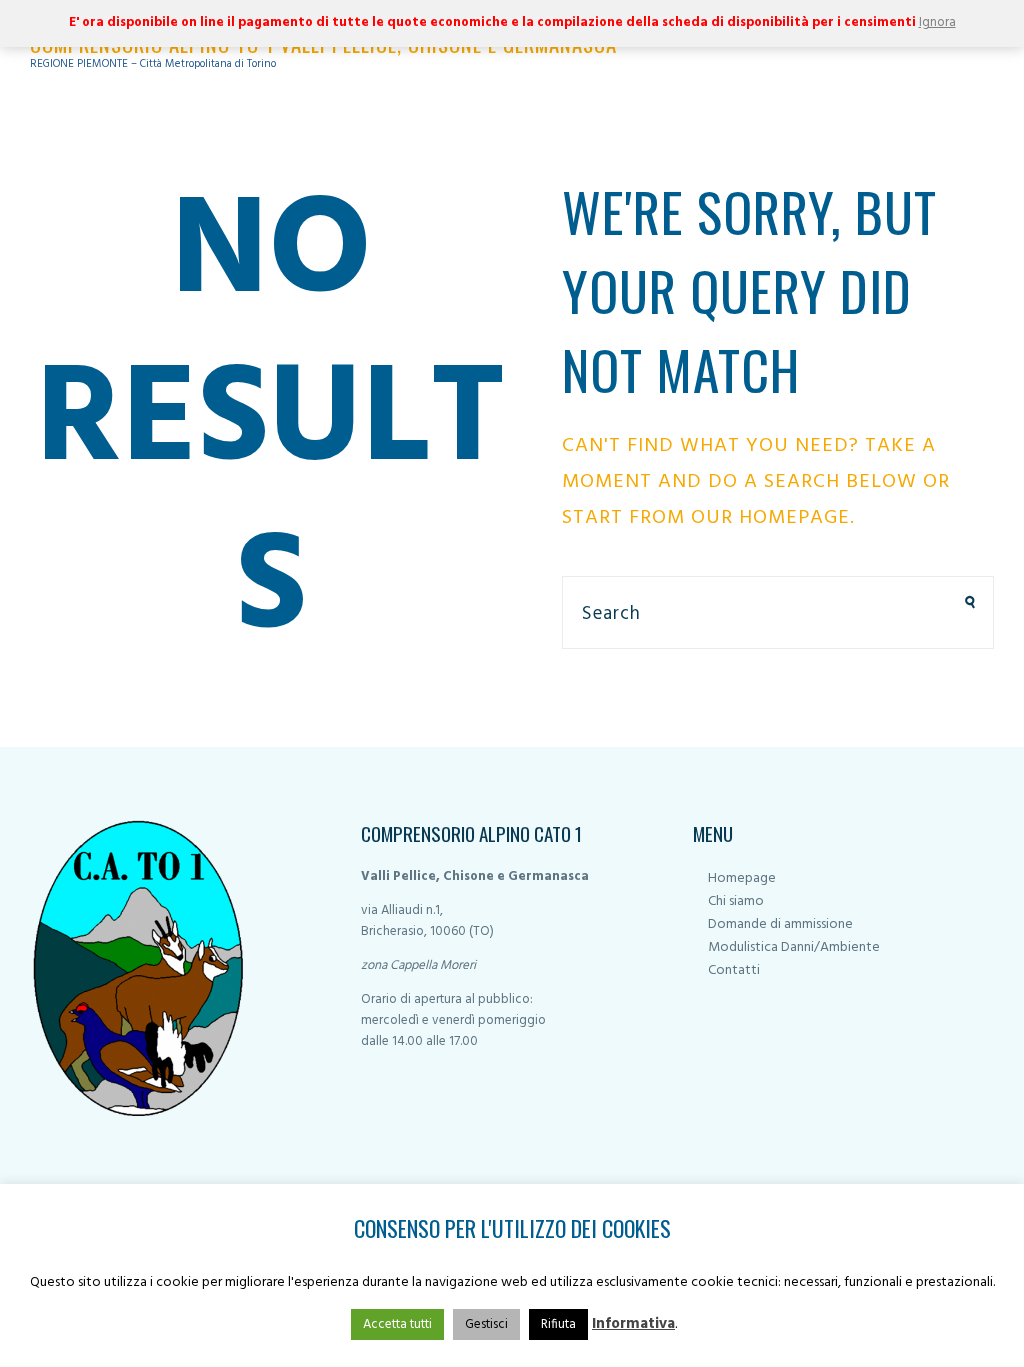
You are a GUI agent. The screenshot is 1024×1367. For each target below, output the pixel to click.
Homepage (742, 878)
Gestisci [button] (486, 1324)
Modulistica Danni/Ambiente (794, 947)
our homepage (770, 518)
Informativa (633, 1324)
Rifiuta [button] (558, 1324)
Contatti (734, 970)
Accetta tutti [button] (397, 1324)
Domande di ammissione (780, 924)
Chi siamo (736, 901)
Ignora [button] (937, 22)
